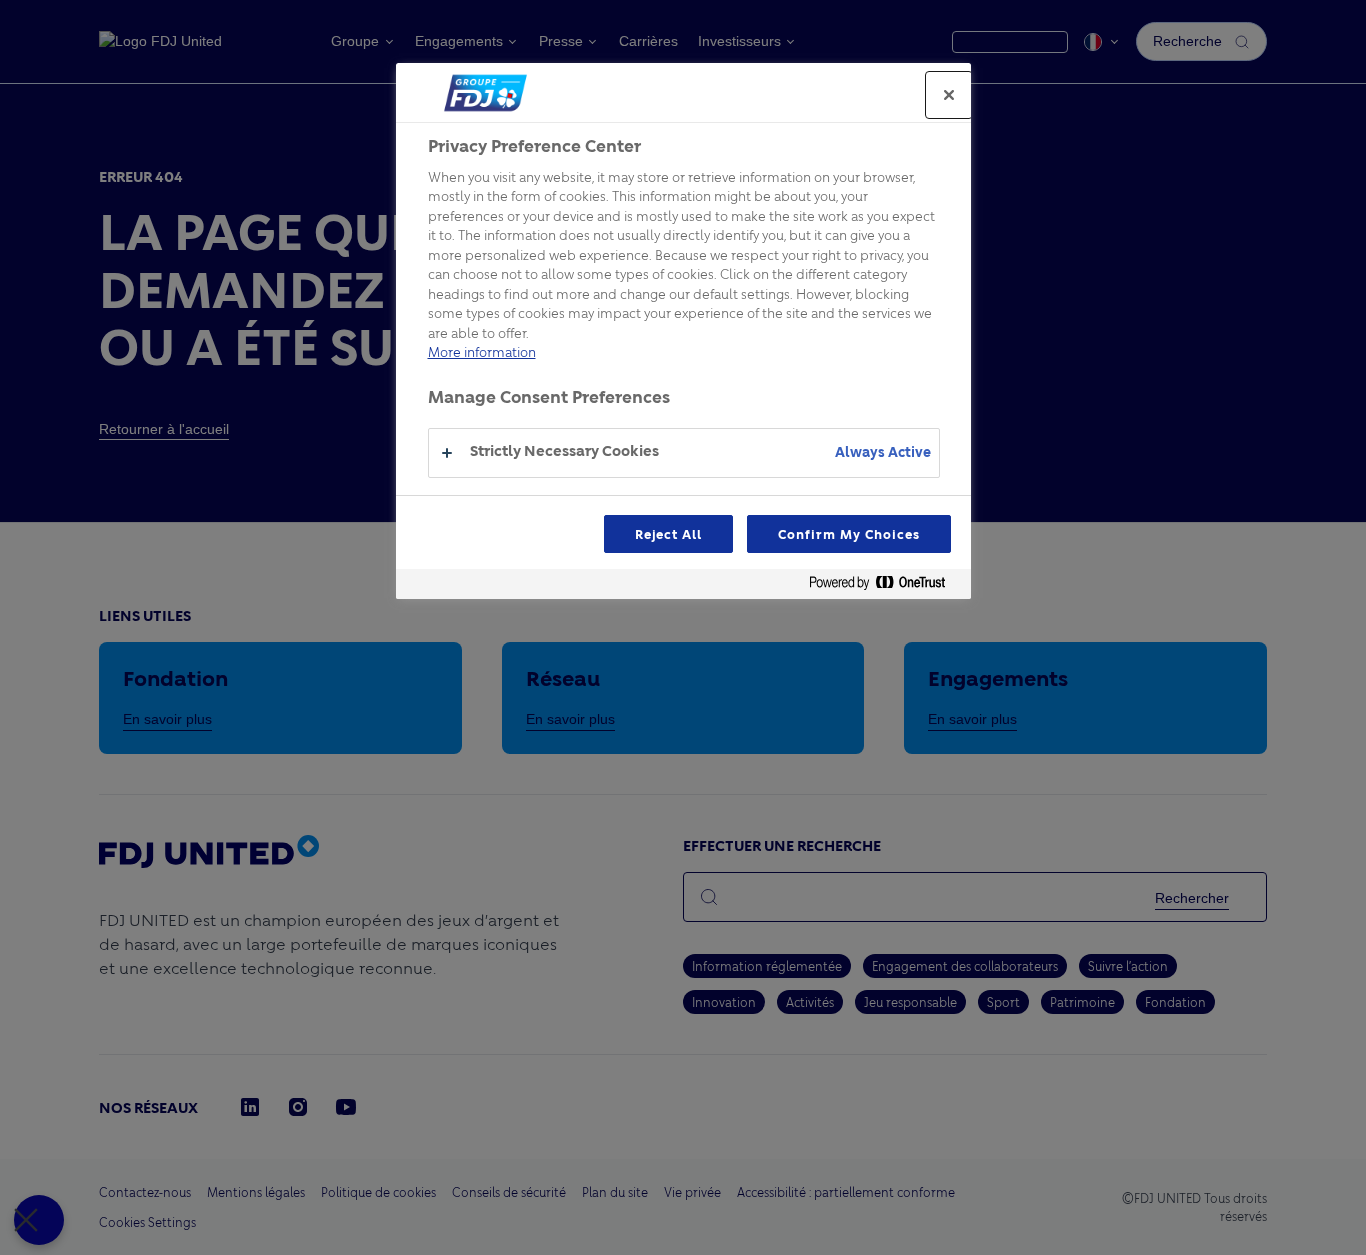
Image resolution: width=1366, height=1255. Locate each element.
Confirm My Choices (848, 534)
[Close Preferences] (39, 1220)
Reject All (669, 534)
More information (482, 352)
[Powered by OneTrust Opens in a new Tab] (885, 586)
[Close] (949, 95)
